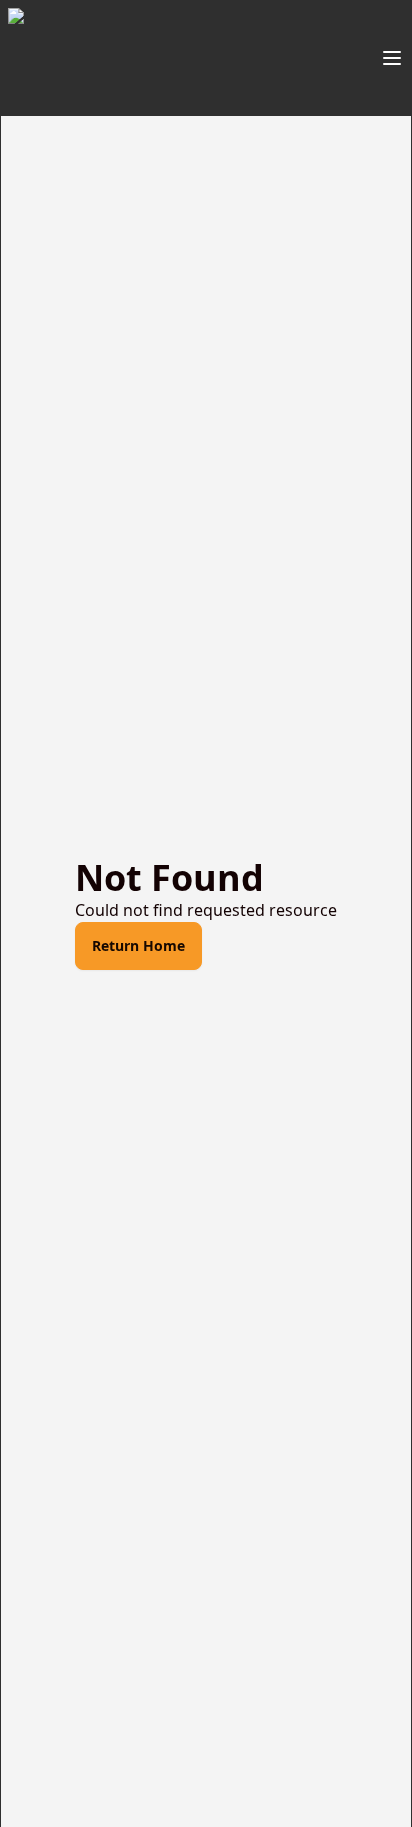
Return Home (138, 945)
